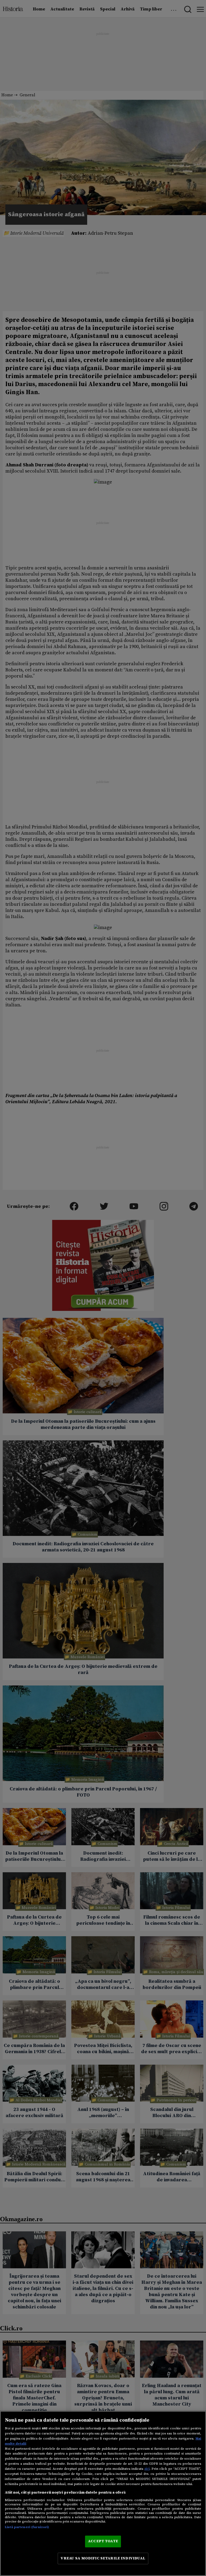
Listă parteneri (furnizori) (27, 2527)
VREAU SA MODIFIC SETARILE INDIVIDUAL (103, 2558)
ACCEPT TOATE (103, 2541)
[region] (103, 2493)
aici (147, 2469)
